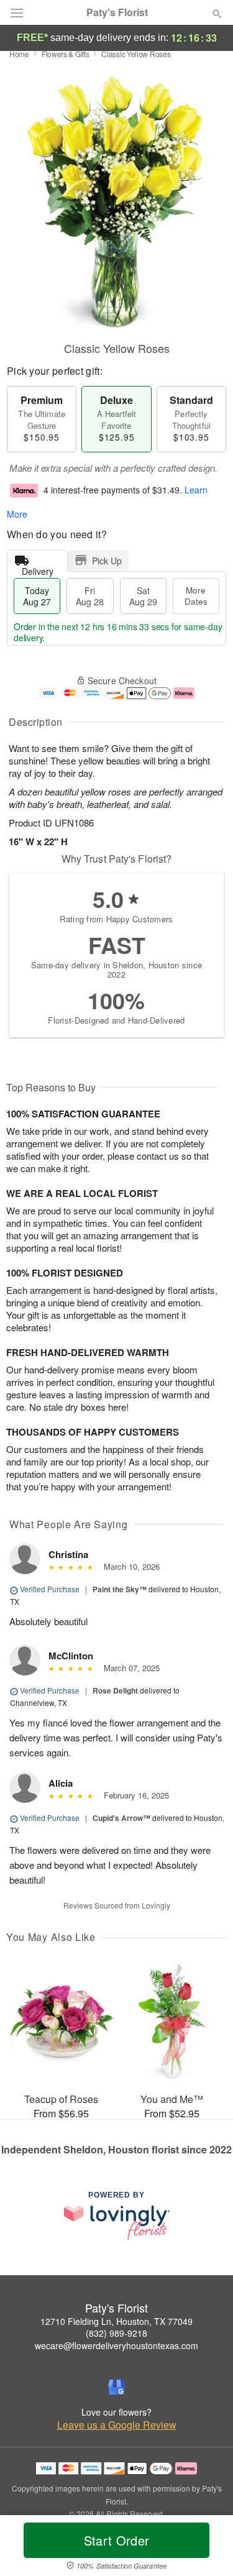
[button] (207, 2548)
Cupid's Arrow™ (121, 1818)
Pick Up (107, 561)
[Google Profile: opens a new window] (117, 2387)
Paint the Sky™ (120, 1589)
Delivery (38, 568)
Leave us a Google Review (117, 2425)
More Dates (196, 596)
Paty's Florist (117, 12)
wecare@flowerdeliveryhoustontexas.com (116, 2345)
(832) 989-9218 (116, 2333)
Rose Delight (115, 1690)
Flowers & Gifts (66, 54)
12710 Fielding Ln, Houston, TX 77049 (116, 2321)
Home (19, 54)
